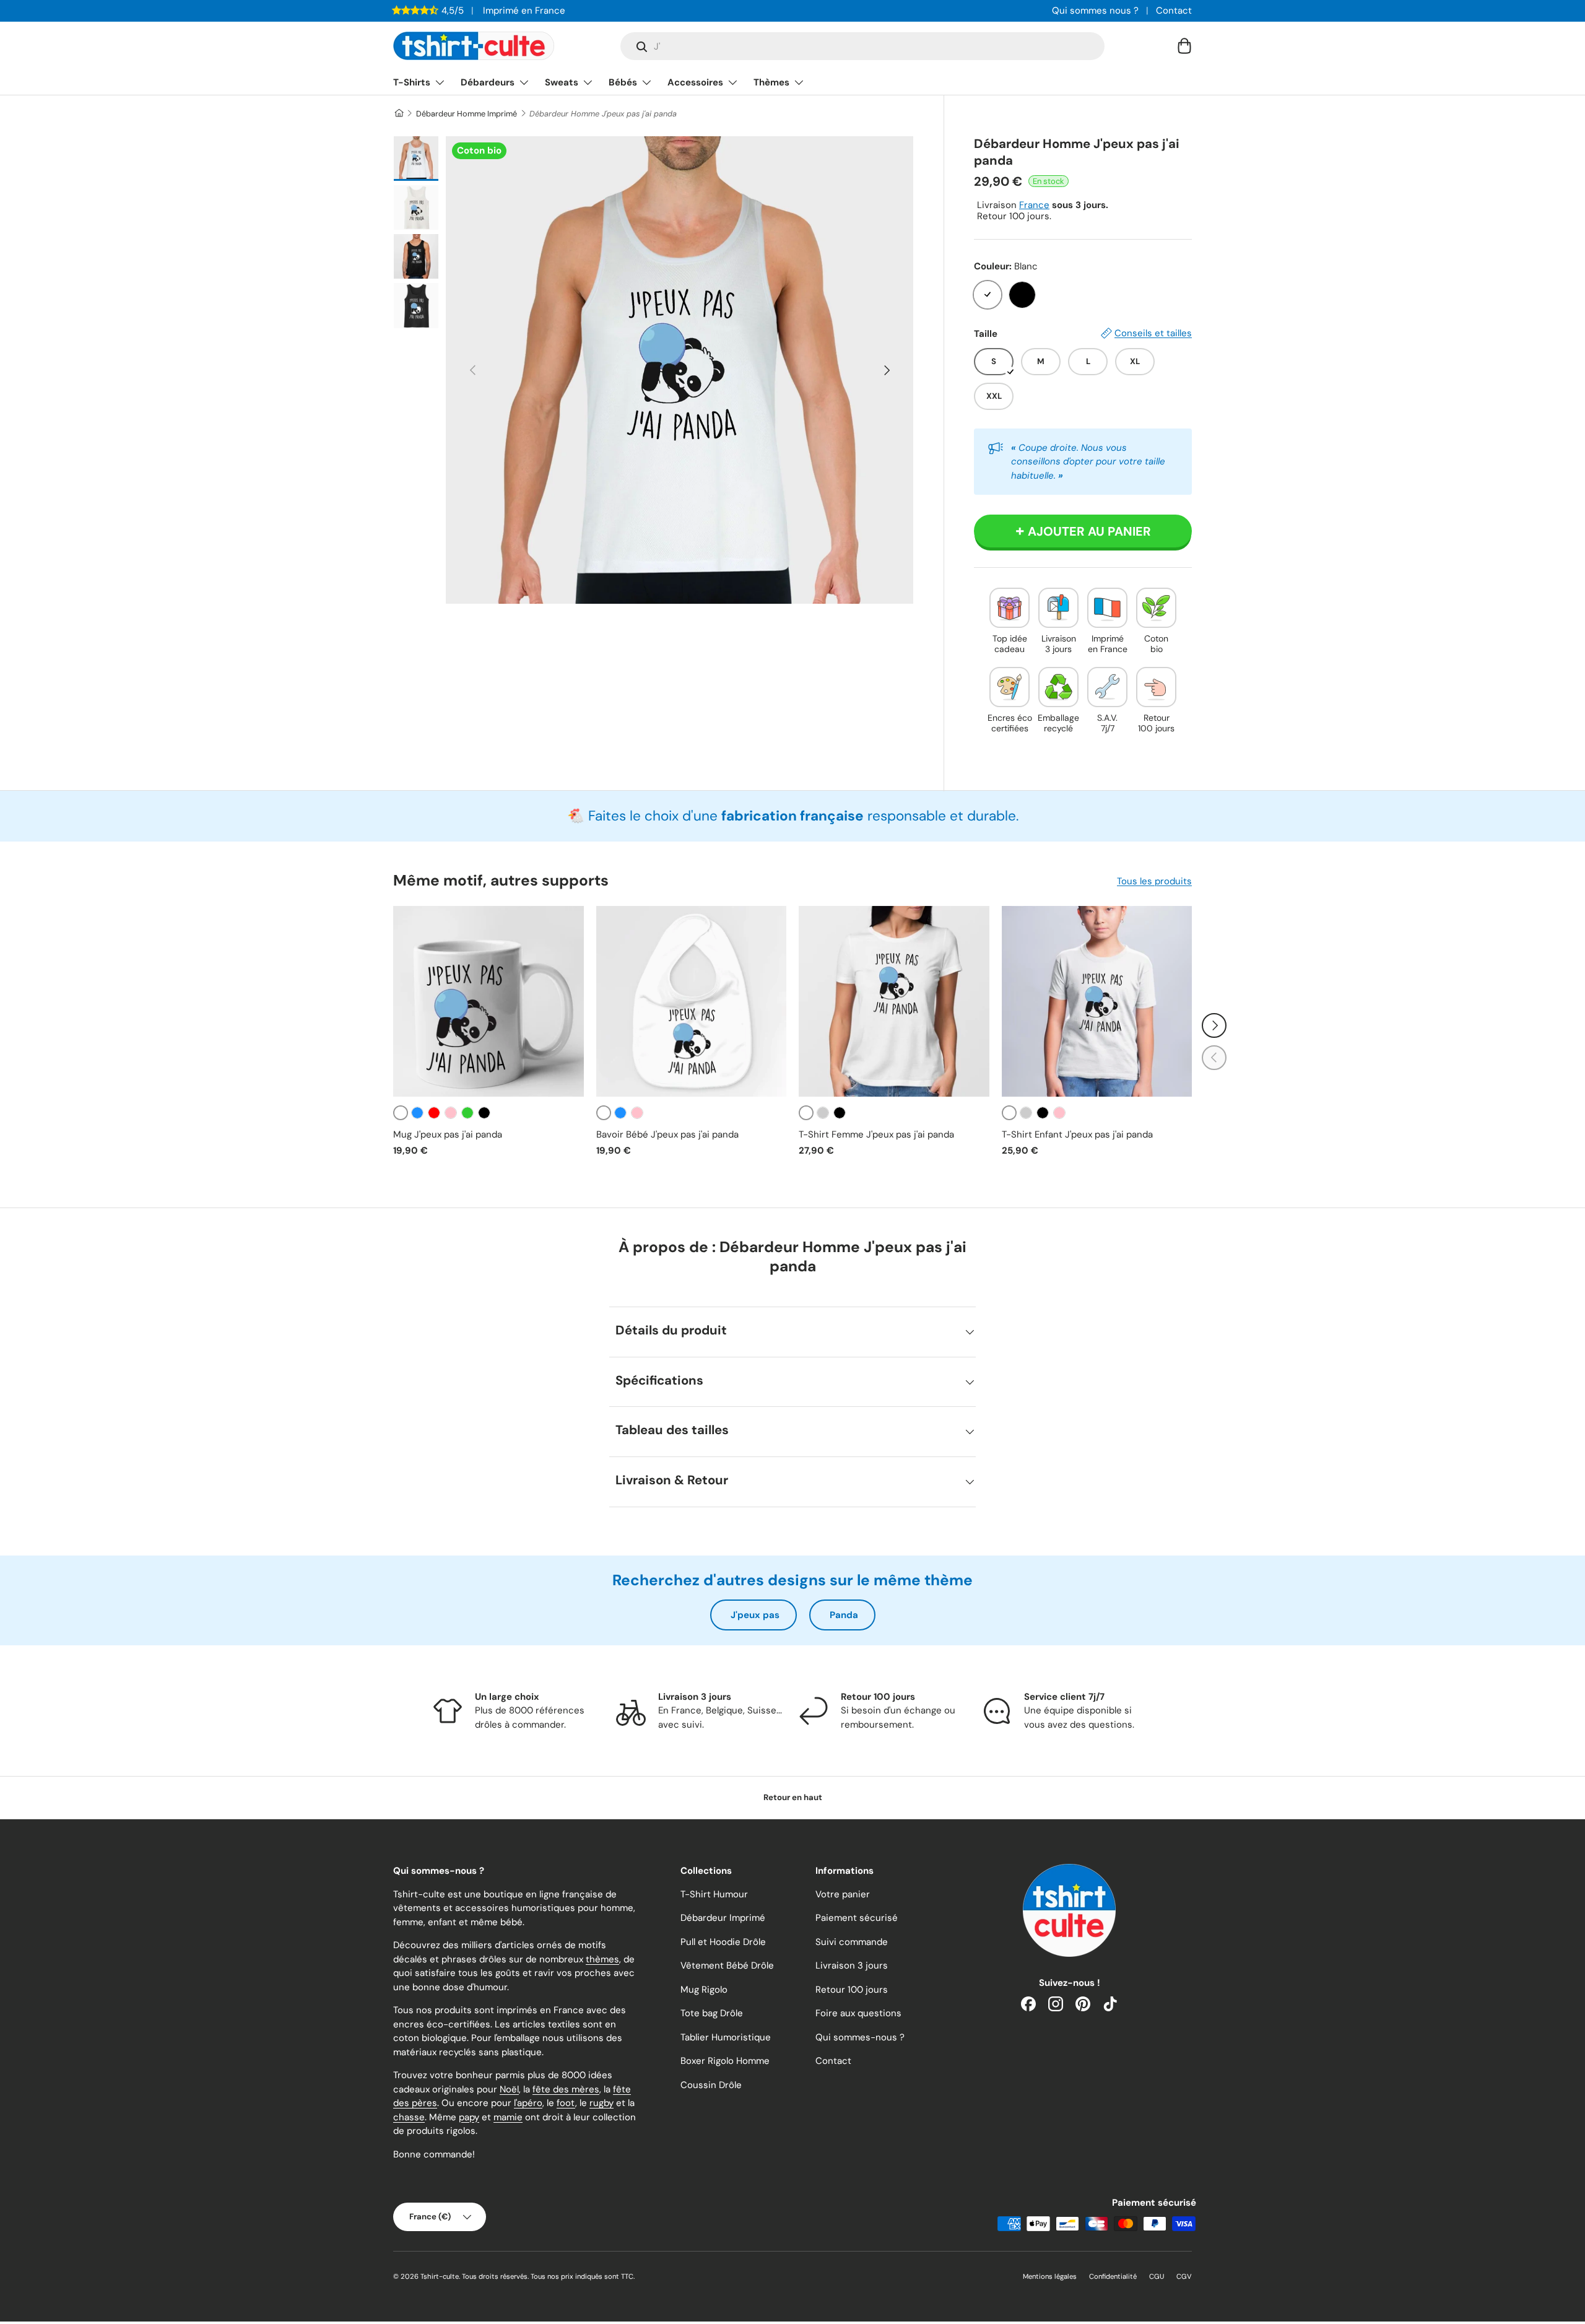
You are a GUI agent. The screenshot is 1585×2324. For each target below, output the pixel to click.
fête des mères (566, 2089)
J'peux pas (755, 1615)
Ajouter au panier (1089, 531)
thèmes (602, 1959)
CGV (1184, 2276)
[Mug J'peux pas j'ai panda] (489, 1001)
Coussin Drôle (711, 2085)
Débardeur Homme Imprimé (467, 114)
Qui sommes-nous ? (860, 2037)
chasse (409, 2117)
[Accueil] (398, 114)
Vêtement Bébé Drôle (727, 1965)
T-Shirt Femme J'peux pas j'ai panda (876, 1134)
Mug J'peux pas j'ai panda (448, 1134)
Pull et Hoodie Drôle (723, 1942)
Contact (1174, 11)
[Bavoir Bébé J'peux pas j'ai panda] (692, 1001)
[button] (1184, 46)
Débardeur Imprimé (723, 1918)
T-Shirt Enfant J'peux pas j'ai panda (1077, 1134)
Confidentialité (1113, 2276)
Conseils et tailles (1153, 333)
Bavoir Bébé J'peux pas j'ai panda (667, 1134)
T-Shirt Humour (714, 1894)
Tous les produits (1154, 881)
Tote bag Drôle (712, 2013)
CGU (1157, 2276)
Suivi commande (852, 1942)
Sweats (562, 82)
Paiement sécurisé (857, 1918)
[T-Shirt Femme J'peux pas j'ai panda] (894, 1001)
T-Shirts (412, 82)
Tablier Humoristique (726, 2037)
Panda (844, 1615)
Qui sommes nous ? (1095, 11)
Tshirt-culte (440, 2276)
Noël (509, 2089)
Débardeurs (488, 82)
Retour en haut (793, 1797)
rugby (601, 2103)
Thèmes (771, 82)
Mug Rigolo (704, 1990)
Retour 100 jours (852, 1990)
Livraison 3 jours (852, 1965)
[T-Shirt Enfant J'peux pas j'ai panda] (1097, 1001)
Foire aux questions (858, 2013)
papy (469, 2117)
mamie (508, 2117)
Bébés (623, 82)
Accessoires (695, 82)
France (1034, 205)
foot (566, 2103)
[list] (680, 370)
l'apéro (528, 2103)
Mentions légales (1050, 2276)
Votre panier (843, 1894)
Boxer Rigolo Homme (725, 2061)
